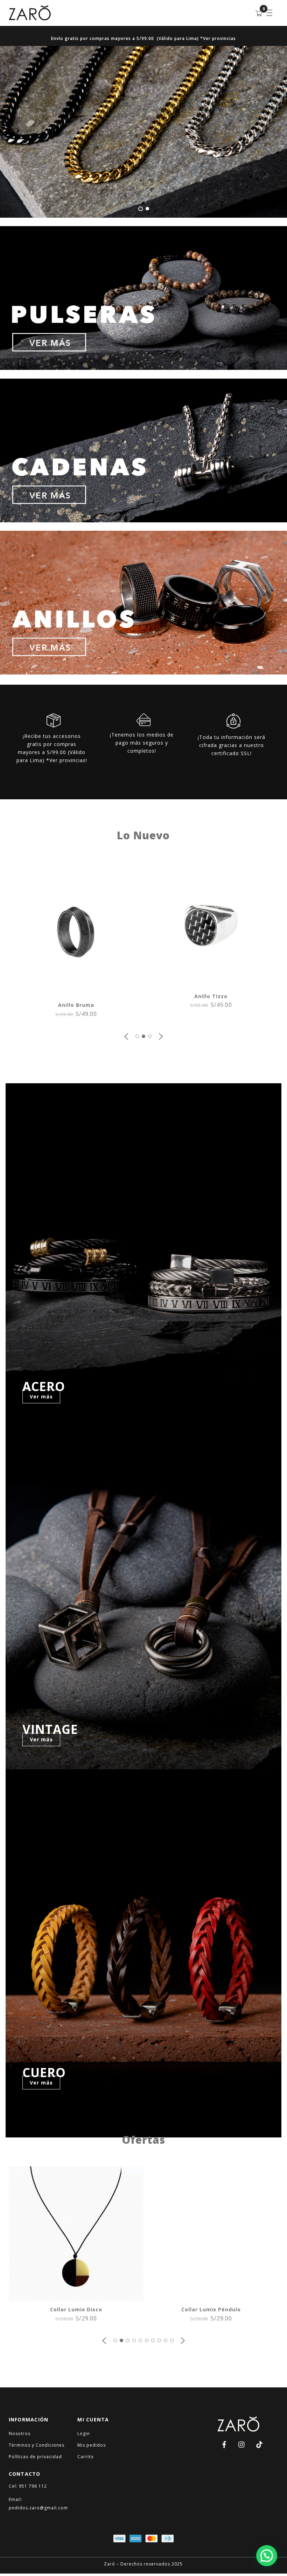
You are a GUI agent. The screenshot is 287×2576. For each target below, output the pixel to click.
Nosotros (20, 2433)
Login (84, 2433)
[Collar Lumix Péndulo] (211, 2297)
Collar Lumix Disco (76, 2309)
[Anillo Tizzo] (211, 984)
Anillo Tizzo (211, 996)
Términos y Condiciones (37, 2445)
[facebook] (224, 2444)
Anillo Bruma (76, 1005)
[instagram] (242, 2444)
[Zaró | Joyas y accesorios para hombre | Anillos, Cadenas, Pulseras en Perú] (30, 17)
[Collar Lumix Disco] (76, 2297)
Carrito (86, 2457)
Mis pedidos (92, 2445)
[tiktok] (259, 2444)
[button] (127, 1036)
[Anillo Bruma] (76, 993)
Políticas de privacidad (35, 2457)
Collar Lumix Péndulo (211, 2309)
